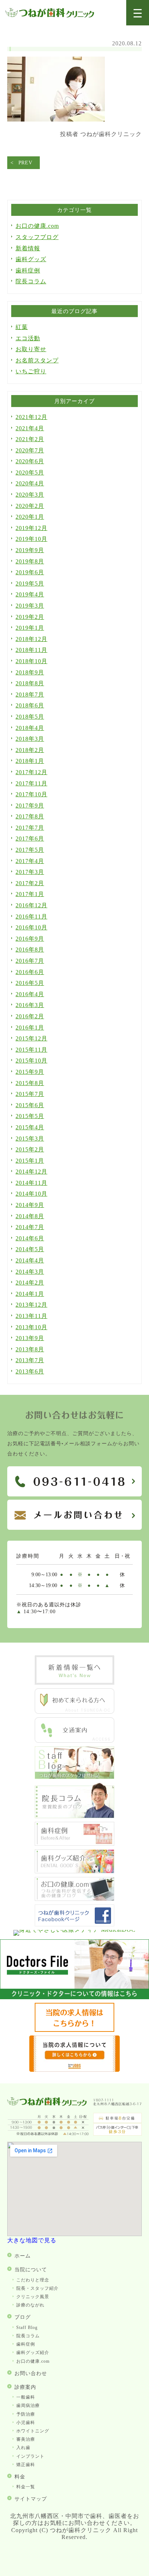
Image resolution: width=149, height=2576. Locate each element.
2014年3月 (30, 1272)
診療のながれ (30, 2305)
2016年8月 (30, 950)
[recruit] (74, 2030)
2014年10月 (31, 1194)
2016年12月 (31, 905)
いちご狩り (31, 371)
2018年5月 (30, 717)
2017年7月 (30, 828)
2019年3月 (30, 606)
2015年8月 (30, 1083)
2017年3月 (30, 872)
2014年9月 (30, 1205)
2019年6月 (30, 572)
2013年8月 (30, 1349)
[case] (74, 1844)
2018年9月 (30, 672)
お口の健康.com (37, 226)
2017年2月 (30, 883)
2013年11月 (31, 1316)
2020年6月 (30, 461)
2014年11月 (31, 1183)
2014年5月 (30, 1249)
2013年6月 (30, 1371)
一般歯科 (26, 2397)
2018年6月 (30, 705)
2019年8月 (30, 561)
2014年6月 (30, 1238)
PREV (25, 163)
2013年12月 (31, 1305)
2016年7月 (30, 961)
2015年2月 (30, 1149)
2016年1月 (30, 1028)
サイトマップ (31, 2499)
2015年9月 (30, 1072)
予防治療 (26, 2414)
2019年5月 (30, 584)
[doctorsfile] (74, 1997)
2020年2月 (30, 506)
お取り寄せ (31, 349)
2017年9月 (30, 806)
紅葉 (22, 327)
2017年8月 (30, 816)
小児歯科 (26, 2423)
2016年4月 (30, 994)
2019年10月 (31, 539)
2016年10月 (31, 927)
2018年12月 (31, 639)
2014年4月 (30, 1260)
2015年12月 (31, 1038)
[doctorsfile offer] (74, 2070)
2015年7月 (30, 1094)
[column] (74, 1816)
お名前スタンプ (37, 360)
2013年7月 (30, 1360)
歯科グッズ (31, 259)
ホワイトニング (33, 2431)
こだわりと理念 (33, 2280)
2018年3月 (30, 739)
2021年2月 (30, 439)
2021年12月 (31, 417)
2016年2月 (30, 1016)
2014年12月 (31, 1172)
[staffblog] (74, 1777)
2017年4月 (30, 861)
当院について (31, 2270)
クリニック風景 (33, 2297)
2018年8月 (30, 683)
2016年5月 (30, 983)
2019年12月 (31, 528)
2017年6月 (30, 839)
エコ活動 (28, 338)
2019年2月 (30, 617)
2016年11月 (31, 917)
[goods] (74, 1871)
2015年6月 (30, 1105)
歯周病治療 (28, 2406)
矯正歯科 (26, 2465)
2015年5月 (30, 1116)
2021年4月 (30, 428)
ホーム (23, 2256)
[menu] (138, 13)
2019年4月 (30, 594)
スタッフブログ (37, 237)
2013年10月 (31, 1327)
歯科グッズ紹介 (33, 2353)
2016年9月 (30, 939)
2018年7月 (30, 695)
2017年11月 (31, 783)
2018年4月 (30, 728)
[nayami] (74, 1899)
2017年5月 (30, 850)
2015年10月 (31, 1061)
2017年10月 (31, 794)
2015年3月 (30, 1139)
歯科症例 (28, 270)
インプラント (30, 2456)
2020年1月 (30, 517)
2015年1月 (30, 1161)
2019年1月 (30, 628)
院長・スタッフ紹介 (37, 2288)
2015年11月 (31, 1050)
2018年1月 (30, 761)
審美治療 (26, 2439)
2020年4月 (30, 483)
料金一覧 (26, 2487)
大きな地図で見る (32, 2240)
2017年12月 (31, 772)
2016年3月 (30, 1005)
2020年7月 (30, 450)
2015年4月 (30, 1127)
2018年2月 (30, 750)
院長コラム (31, 281)
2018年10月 (31, 661)
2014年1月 (30, 1294)
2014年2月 (30, 1283)
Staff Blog (27, 2328)
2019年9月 (30, 550)
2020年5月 (30, 473)
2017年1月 (30, 894)
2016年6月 (30, 972)
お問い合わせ (31, 2373)
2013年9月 (30, 1338)
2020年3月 (30, 495)
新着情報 (28, 248)
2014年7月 (30, 1227)
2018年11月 (31, 650)
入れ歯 (23, 2448)
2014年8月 (30, 1216)
